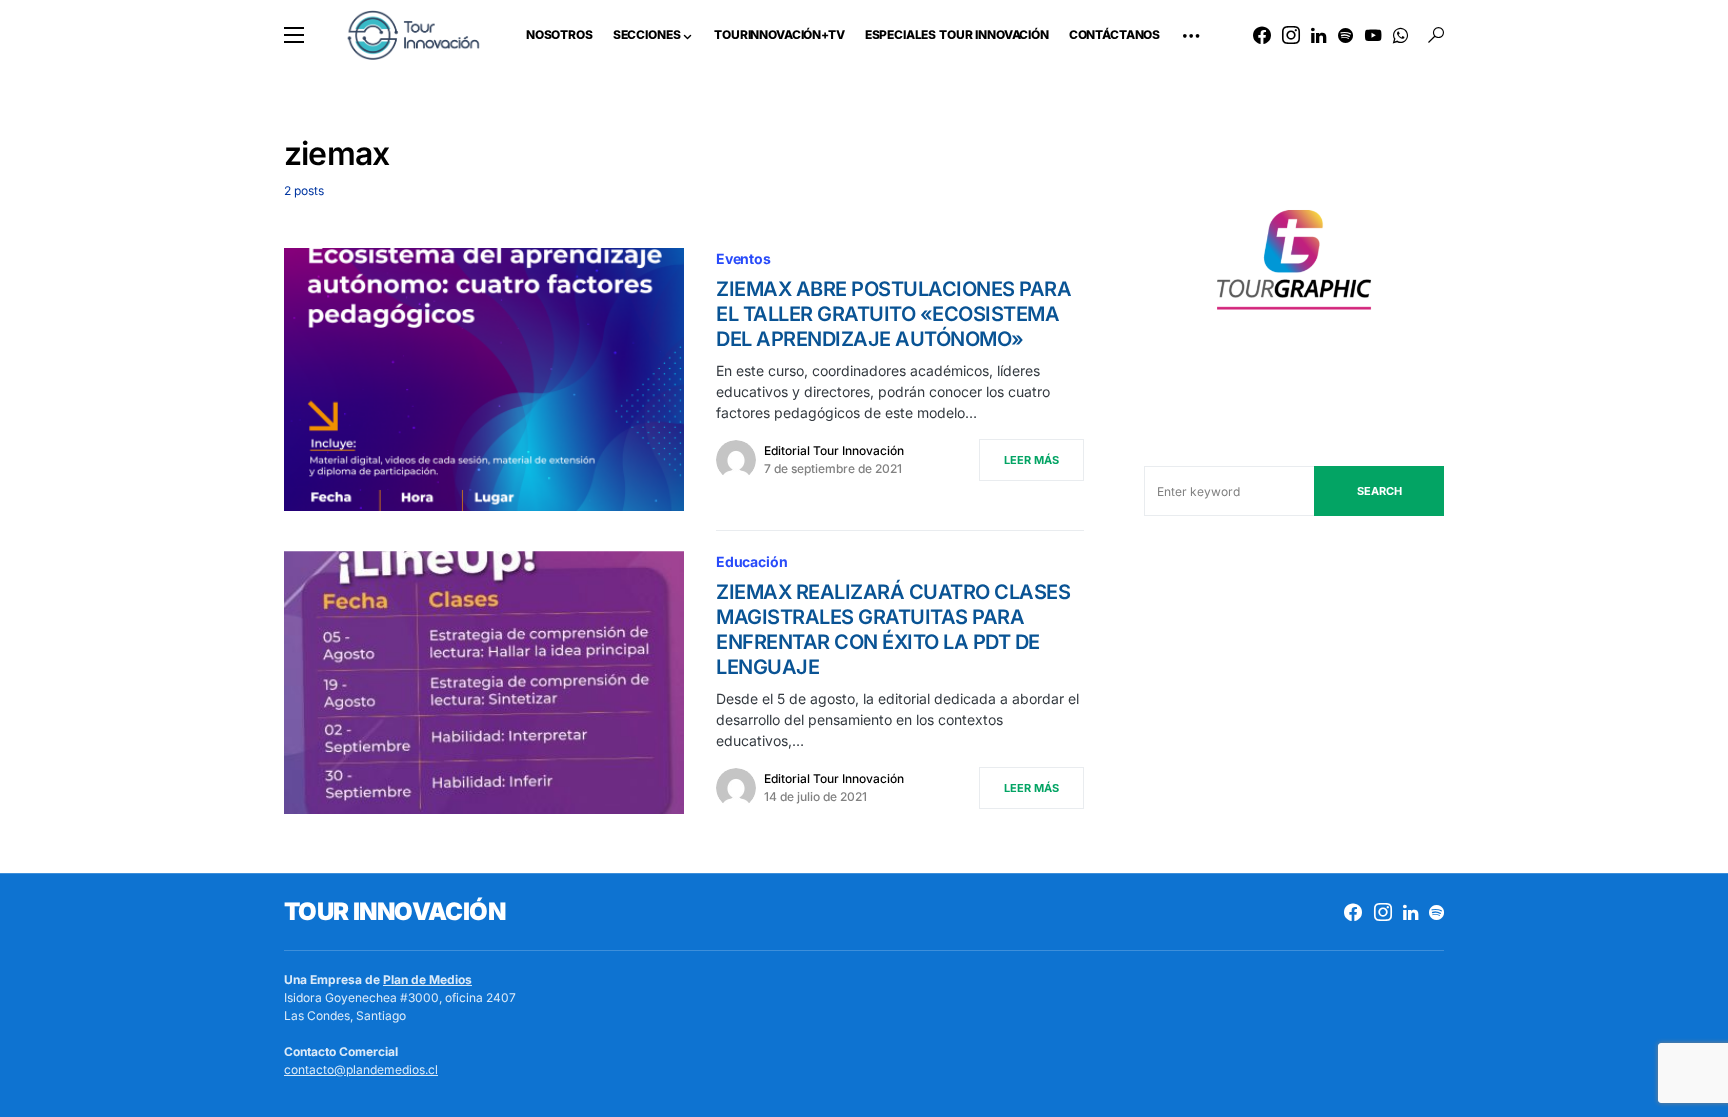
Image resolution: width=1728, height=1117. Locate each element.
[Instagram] (1291, 35)
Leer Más (1031, 460)
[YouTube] (1373, 35)
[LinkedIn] (1318, 35)
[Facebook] (1262, 35)
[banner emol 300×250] (1294, 265)
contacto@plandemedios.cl (361, 1069)
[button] (294, 35)
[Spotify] (1345, 35)
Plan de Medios (427, 979)
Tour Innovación (394, 911)
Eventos (743, 258)
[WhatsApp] (1400, 35)
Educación (751, 561)
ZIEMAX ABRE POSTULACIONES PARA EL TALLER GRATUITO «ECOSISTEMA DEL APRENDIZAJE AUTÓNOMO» (893, 314)
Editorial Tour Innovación (834, 450)
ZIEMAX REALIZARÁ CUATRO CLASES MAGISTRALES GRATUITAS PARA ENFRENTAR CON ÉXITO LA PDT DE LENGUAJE (893, 629)
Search (1379, 491)
